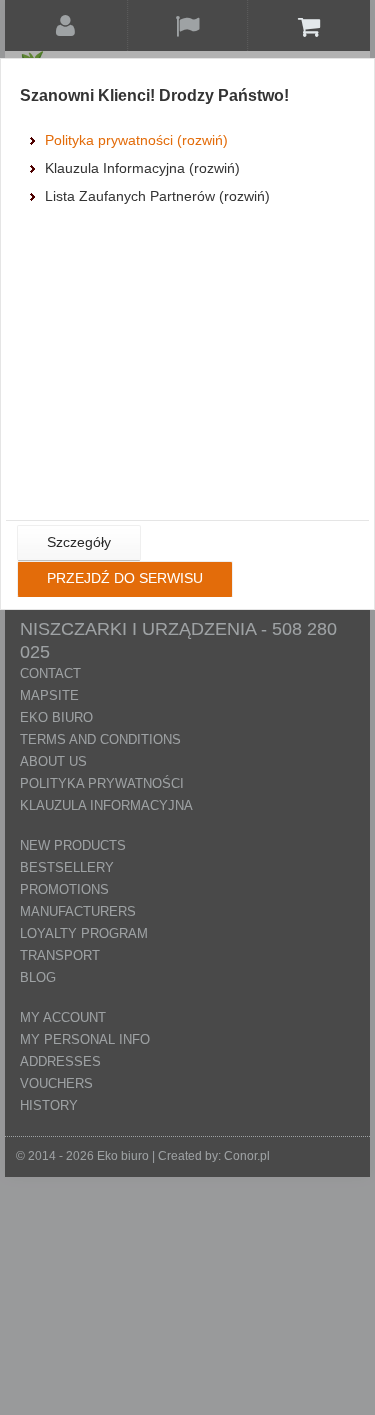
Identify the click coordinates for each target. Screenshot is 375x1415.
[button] (79, 543)
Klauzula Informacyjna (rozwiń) (142, 168)
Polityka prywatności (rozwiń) (136, 140)
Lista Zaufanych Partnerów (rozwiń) (157, 196)
